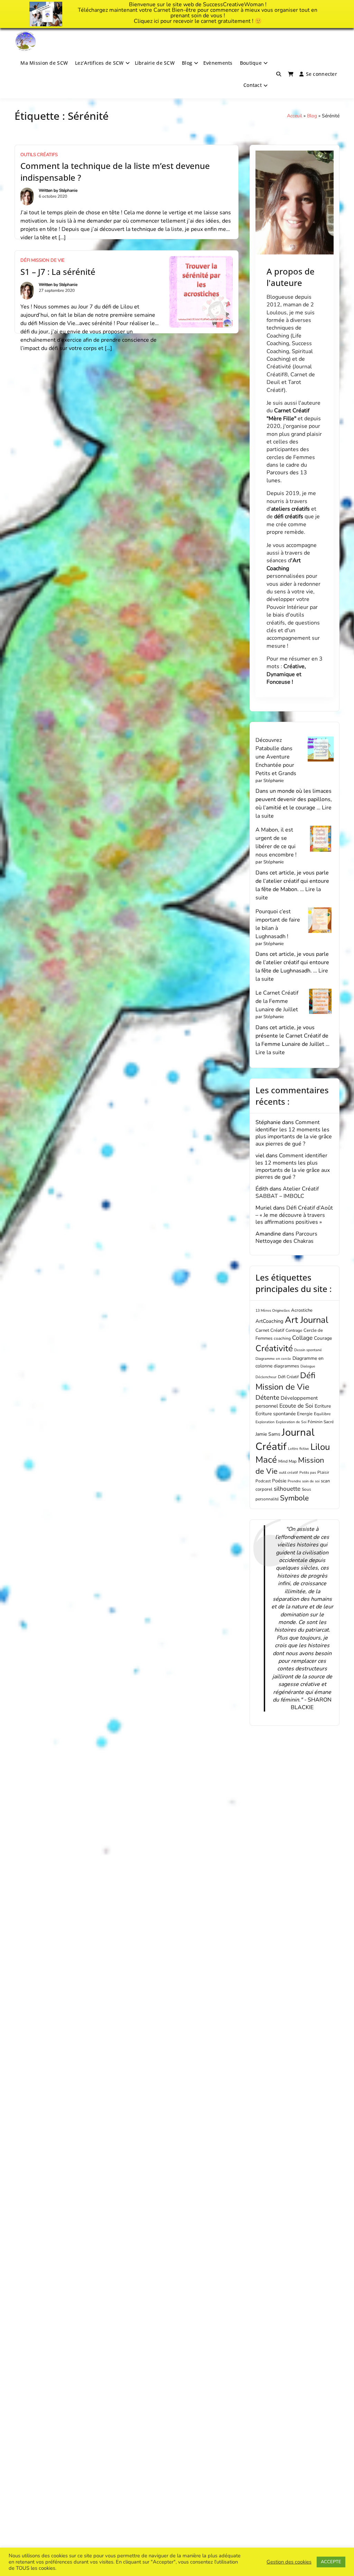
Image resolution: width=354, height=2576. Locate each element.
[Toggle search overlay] (279, 74)
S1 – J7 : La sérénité (58, 272)
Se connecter (322, 74)
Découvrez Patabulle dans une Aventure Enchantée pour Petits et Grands (276, 757)
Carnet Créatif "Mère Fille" (288, 414)
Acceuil (295, 116)
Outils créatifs (39, 155)
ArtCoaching (269, 1321)
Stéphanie (68, 190)
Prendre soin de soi (304, 1481)
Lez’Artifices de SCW (99, 63)
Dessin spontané (308, 1350)
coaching (282, 1338)
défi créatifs (289, 517)
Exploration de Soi (291, 1422)
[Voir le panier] (291, 74)
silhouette (287, 1489)
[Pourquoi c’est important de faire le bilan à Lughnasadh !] (321, 920)
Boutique (251, 63)
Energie (305, 1414)
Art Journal (307, 1320)
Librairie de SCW (155, 63)
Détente (267, 1398)
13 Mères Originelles (273, 1311)
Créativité (274, 1348)
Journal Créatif (285, 1439)
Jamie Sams (268, 1434)
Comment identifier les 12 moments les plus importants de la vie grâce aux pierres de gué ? (294, 1133)
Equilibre (322, 1414)
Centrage (294, 1330)
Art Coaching (284, 564)
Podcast (263, 1481)
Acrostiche (302, 1310)
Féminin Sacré (321, 1422)
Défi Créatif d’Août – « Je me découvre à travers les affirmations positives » (294, 1215)
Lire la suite (270, 1052)
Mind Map (287, 1461)
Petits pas (308, 1473)
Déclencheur (266, 1377)
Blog (187, 63)
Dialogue (308, 1366)
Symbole (294, 1498)
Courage (323, 1338)
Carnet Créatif (270, 1330)
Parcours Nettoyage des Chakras (286, 1237)
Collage (302, 1338)
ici (156, 21)
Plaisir (323, 1472)
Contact (253, 85)
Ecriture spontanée (276, 1414)
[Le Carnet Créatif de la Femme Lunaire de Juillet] (321, 1002)
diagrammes (286, 1366)
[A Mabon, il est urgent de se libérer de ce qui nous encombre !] (321, 839)
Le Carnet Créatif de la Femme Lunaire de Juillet (277, 1001)
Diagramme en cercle (273, 1359)
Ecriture (323, 1406)
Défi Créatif (288, 1377)
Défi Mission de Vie (43, 260)
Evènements (218, 63)
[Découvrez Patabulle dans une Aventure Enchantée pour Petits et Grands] (321, 749)
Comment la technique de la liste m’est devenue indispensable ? (115, 172)
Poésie (279, 1481)
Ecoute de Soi (296, 1406)
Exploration (265, 1422)
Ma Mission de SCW (44, 63)
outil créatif (288, 1473)
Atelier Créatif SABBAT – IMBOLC (287, 1192)
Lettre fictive (299, 1449)
